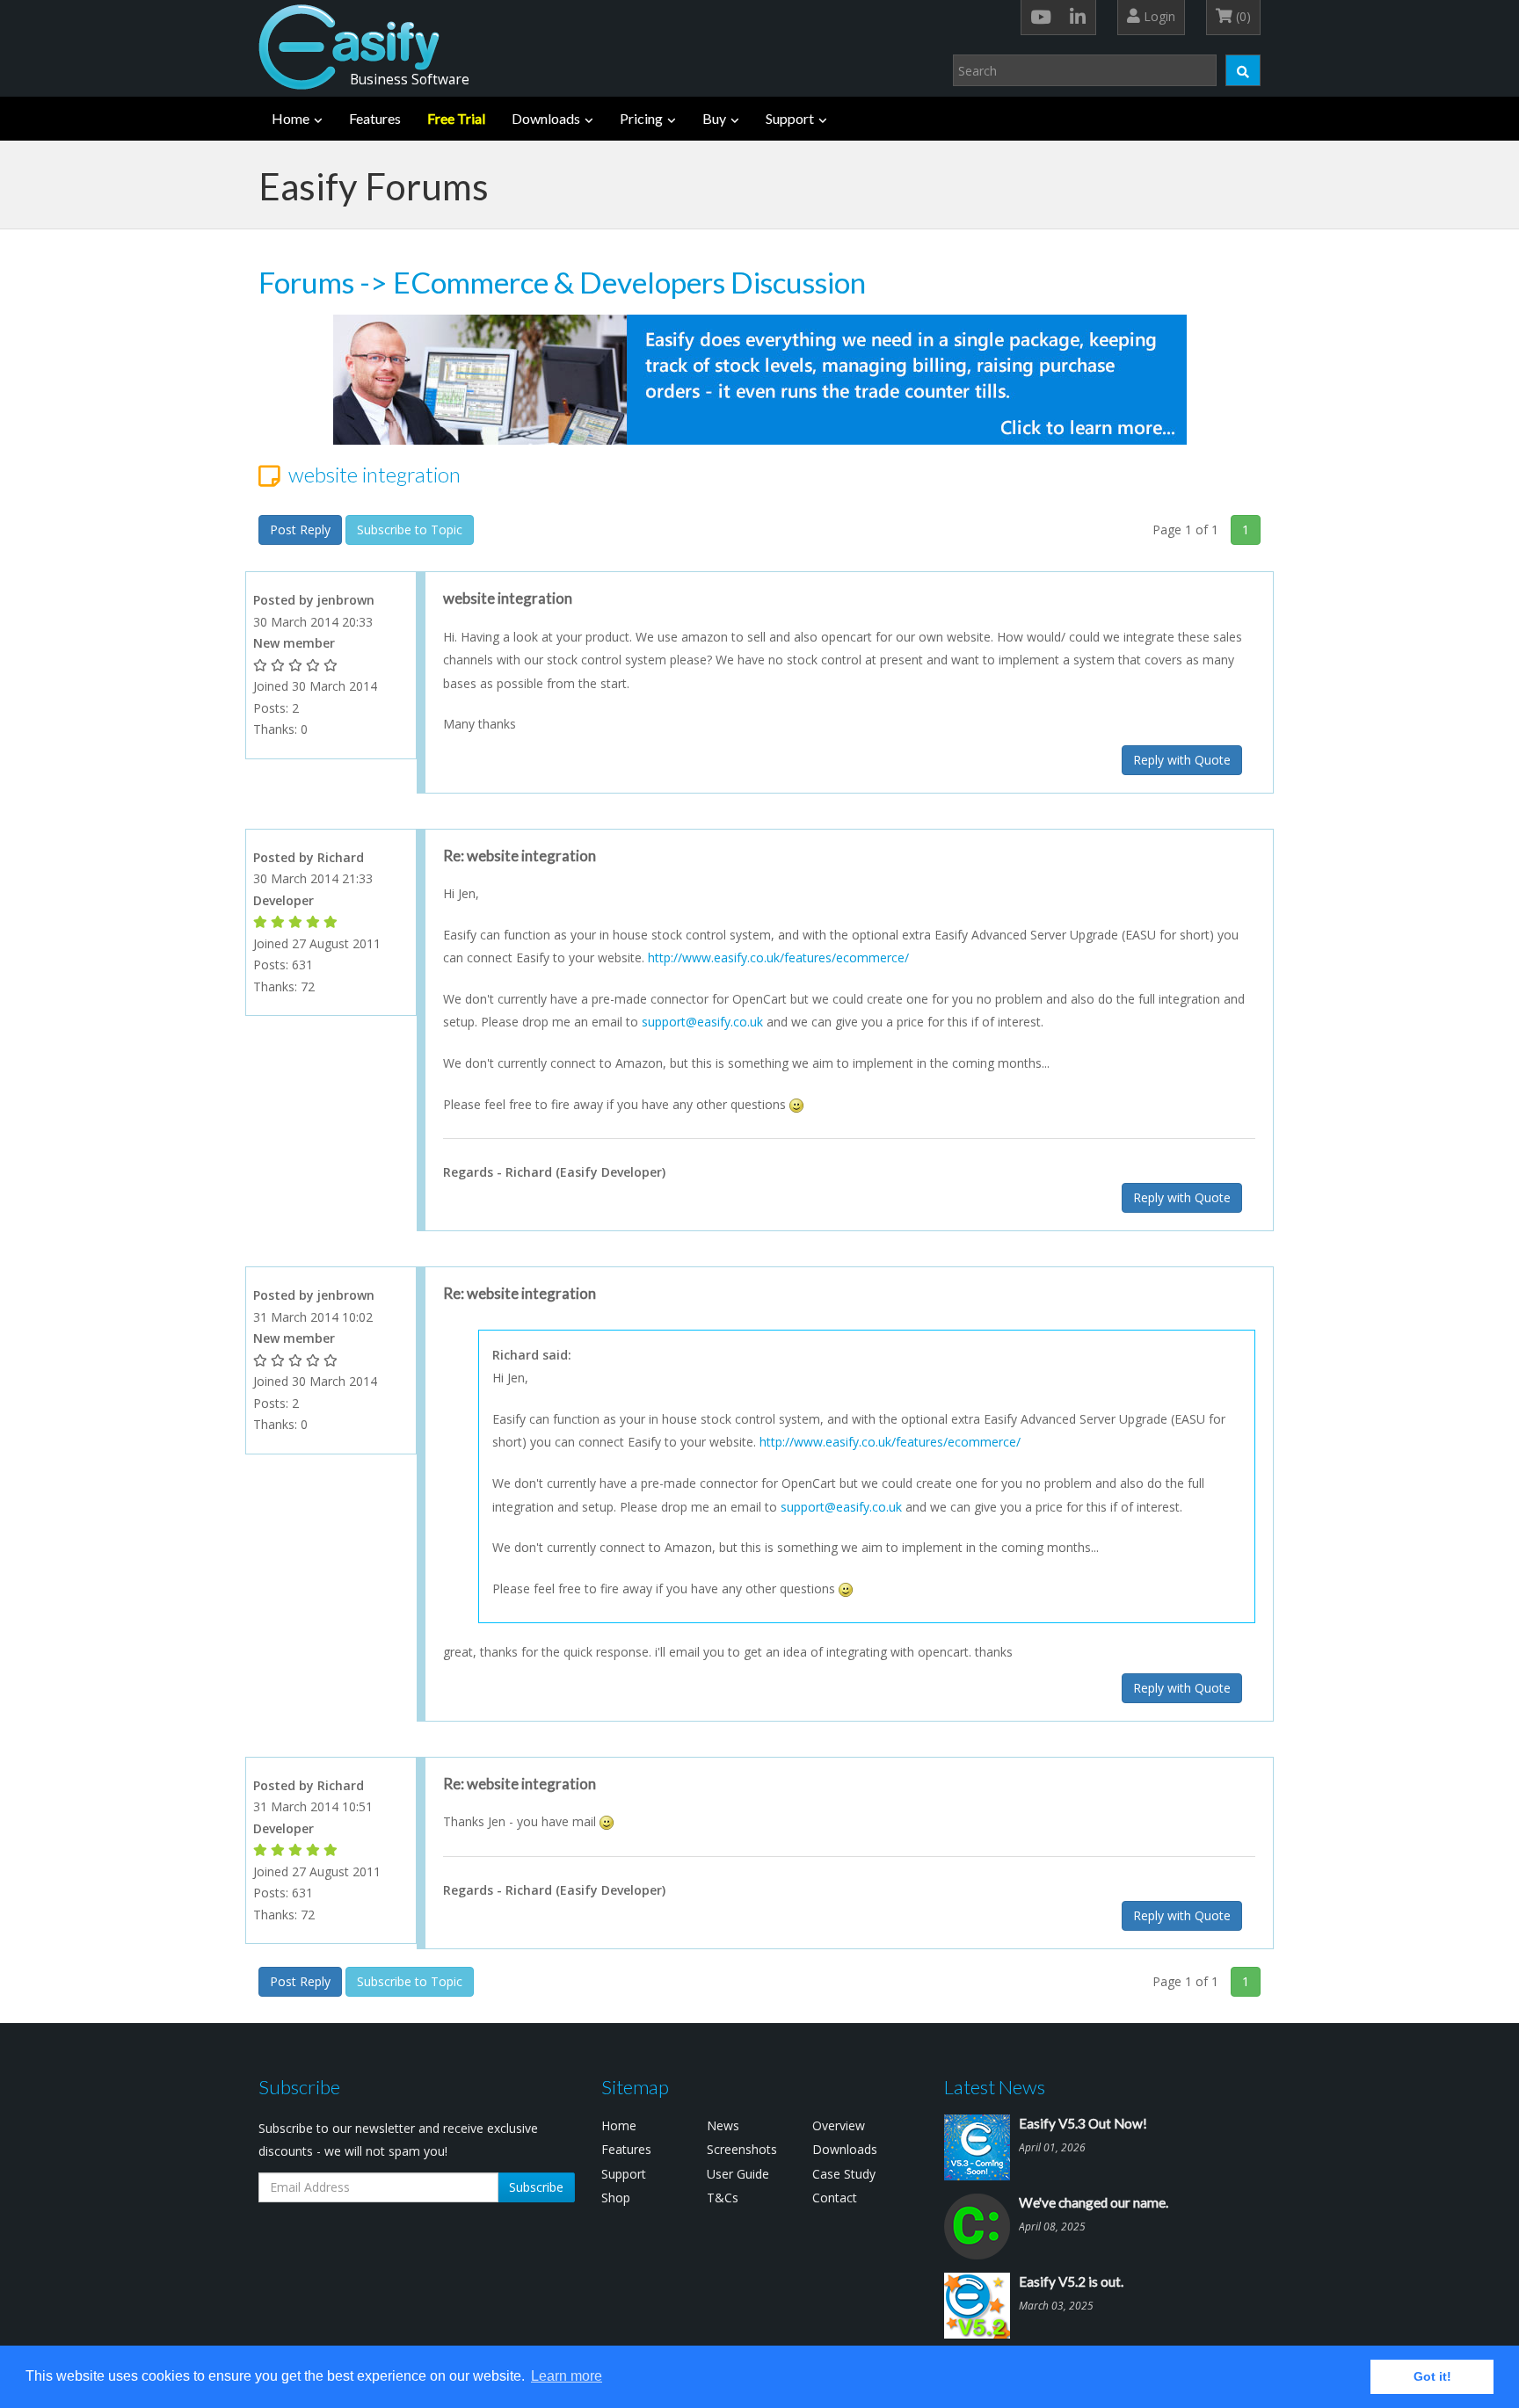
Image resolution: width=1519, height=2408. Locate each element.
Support (790, 118)
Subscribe (536, 2187)
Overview (839, 2125)
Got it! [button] (1432, 2376)
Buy (714, 118)
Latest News (995, 2087)
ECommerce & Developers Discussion (629, 282)
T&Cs (723, 2198)
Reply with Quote (1182, 760)
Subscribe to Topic (410, 529)
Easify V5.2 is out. (1071, 2281)
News (723, 2125)
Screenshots (742, 2149)
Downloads (546, 118)
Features (375, 118)
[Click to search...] (1243, 70)
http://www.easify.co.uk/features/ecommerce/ (778, 957)
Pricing (641, 118)
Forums (306, 282)
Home (291, 118)
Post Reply (300, 529)
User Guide (738, 2174)
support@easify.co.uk (702, 1022)
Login (1158, 16)
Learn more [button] (567, 2376)
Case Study (844, 2174)
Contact (835, 2198)
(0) (1242, 16)
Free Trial (456, 118)
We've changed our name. (1094, 2202)
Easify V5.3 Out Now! (1083, 2123)
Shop (616, 2198)
